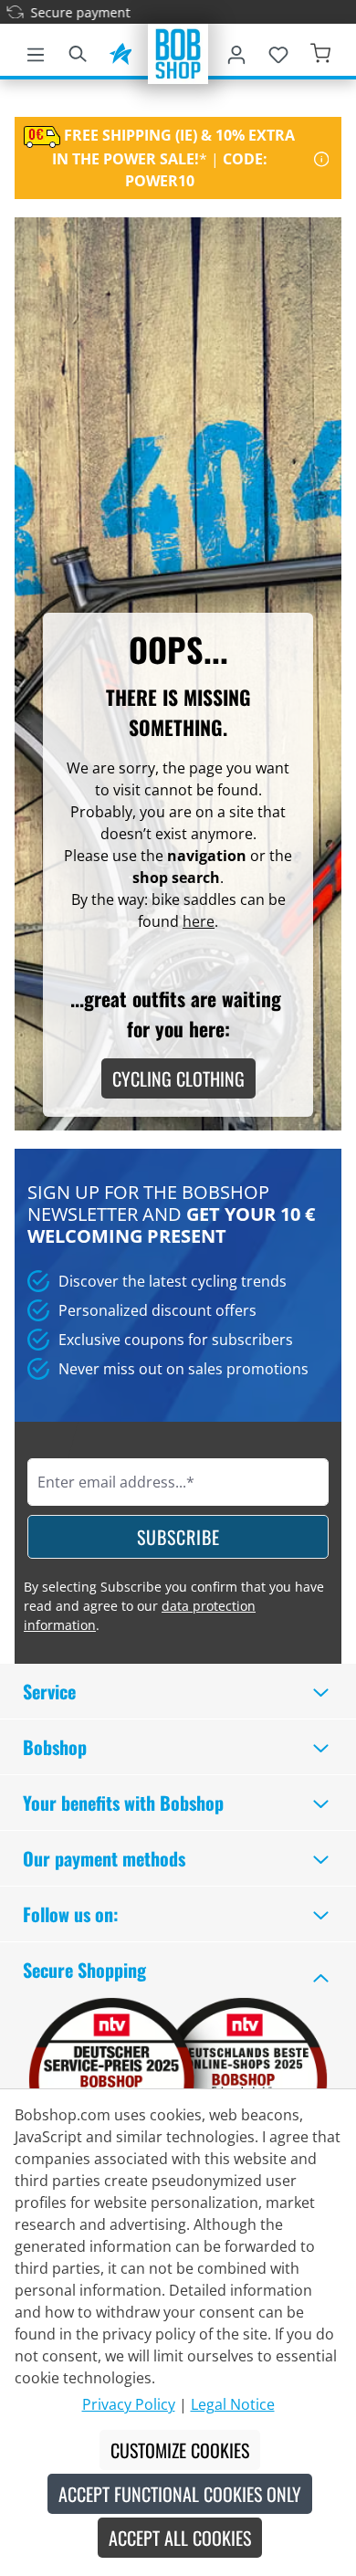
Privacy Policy (129, 2404)
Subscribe (178, 1537)
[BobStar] (120, 51)
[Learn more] (322, 158)
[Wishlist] (278, 51)
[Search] (78, 51)
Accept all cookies (180, 2538)
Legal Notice (233, 2404)
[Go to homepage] (178, 52)
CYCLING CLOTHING (178, 1078)
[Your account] (236, 51)
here (199, 921)
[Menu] (36, 51)
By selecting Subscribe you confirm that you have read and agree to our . (174, 1606)
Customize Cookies (180, 2450)
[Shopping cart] (320, 51)
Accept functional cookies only (180, 2494)
